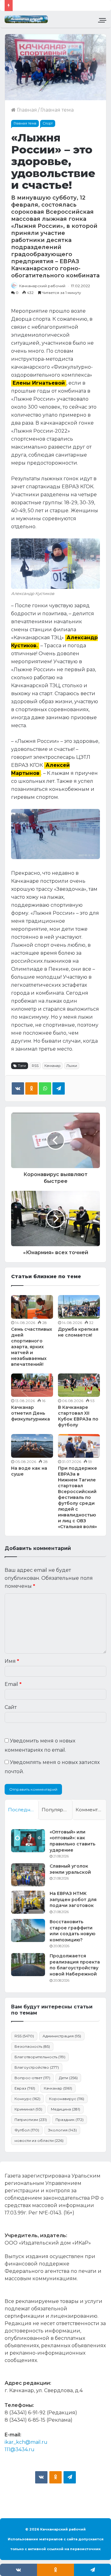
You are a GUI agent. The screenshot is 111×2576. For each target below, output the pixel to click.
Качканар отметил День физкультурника (31, 1413)
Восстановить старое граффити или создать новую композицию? (72, 1931)
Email (13, 1684)
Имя (12, 1661)
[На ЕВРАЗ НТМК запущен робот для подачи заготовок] (28, 1902)
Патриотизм (31, 2120)
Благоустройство (37, 2067)
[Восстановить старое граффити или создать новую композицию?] (28, 1930)
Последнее (22, 1810)
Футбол (27, 2130)
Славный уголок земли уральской (70, 1869)
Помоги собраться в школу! (51, 5)
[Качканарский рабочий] (26, 19)
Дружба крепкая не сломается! (78, 1332)
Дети (68, 2078)
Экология (62, 2130)
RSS (35, 1066)
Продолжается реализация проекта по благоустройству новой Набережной (75, 1965)
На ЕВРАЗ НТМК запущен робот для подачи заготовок (73, 1899)
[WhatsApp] (45, 1088)
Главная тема (57, 110)
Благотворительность (40, 2057)
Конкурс (27, 2099)
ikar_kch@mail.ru (26, 2442)
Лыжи (72, 1066)
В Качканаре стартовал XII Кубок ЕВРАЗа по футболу (78, 1416)
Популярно (55, 1810)
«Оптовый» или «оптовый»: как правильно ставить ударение (72, 1841)
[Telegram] (59, 1088)
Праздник (70, 2120)
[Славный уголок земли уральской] (28, 1875)
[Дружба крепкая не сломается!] (79, 1307)
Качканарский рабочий (42, 286)
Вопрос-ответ (32, 2078)
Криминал (28, 2109)
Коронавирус (67, 2099)
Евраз (25, 2088)
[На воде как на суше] (32, 1446)
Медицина (66, 2109)
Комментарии (91, 1810)
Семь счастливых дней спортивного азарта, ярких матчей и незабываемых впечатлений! (32, 1347)
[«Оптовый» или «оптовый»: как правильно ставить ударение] (28, 1841)
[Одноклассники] (31, 1088)
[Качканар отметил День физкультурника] (32, 1385)
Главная (26, 110)
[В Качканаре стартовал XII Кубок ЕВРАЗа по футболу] (79, 1385)
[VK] (18, 1088)
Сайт (11, 1707)
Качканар (52, 1066)
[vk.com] (41, 2477)
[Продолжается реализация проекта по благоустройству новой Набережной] (28, 1965)
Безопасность (32, 2046)
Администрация (62, 2036)
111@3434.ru (20, 2449)
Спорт (48, 123)
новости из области (39, 2140)
